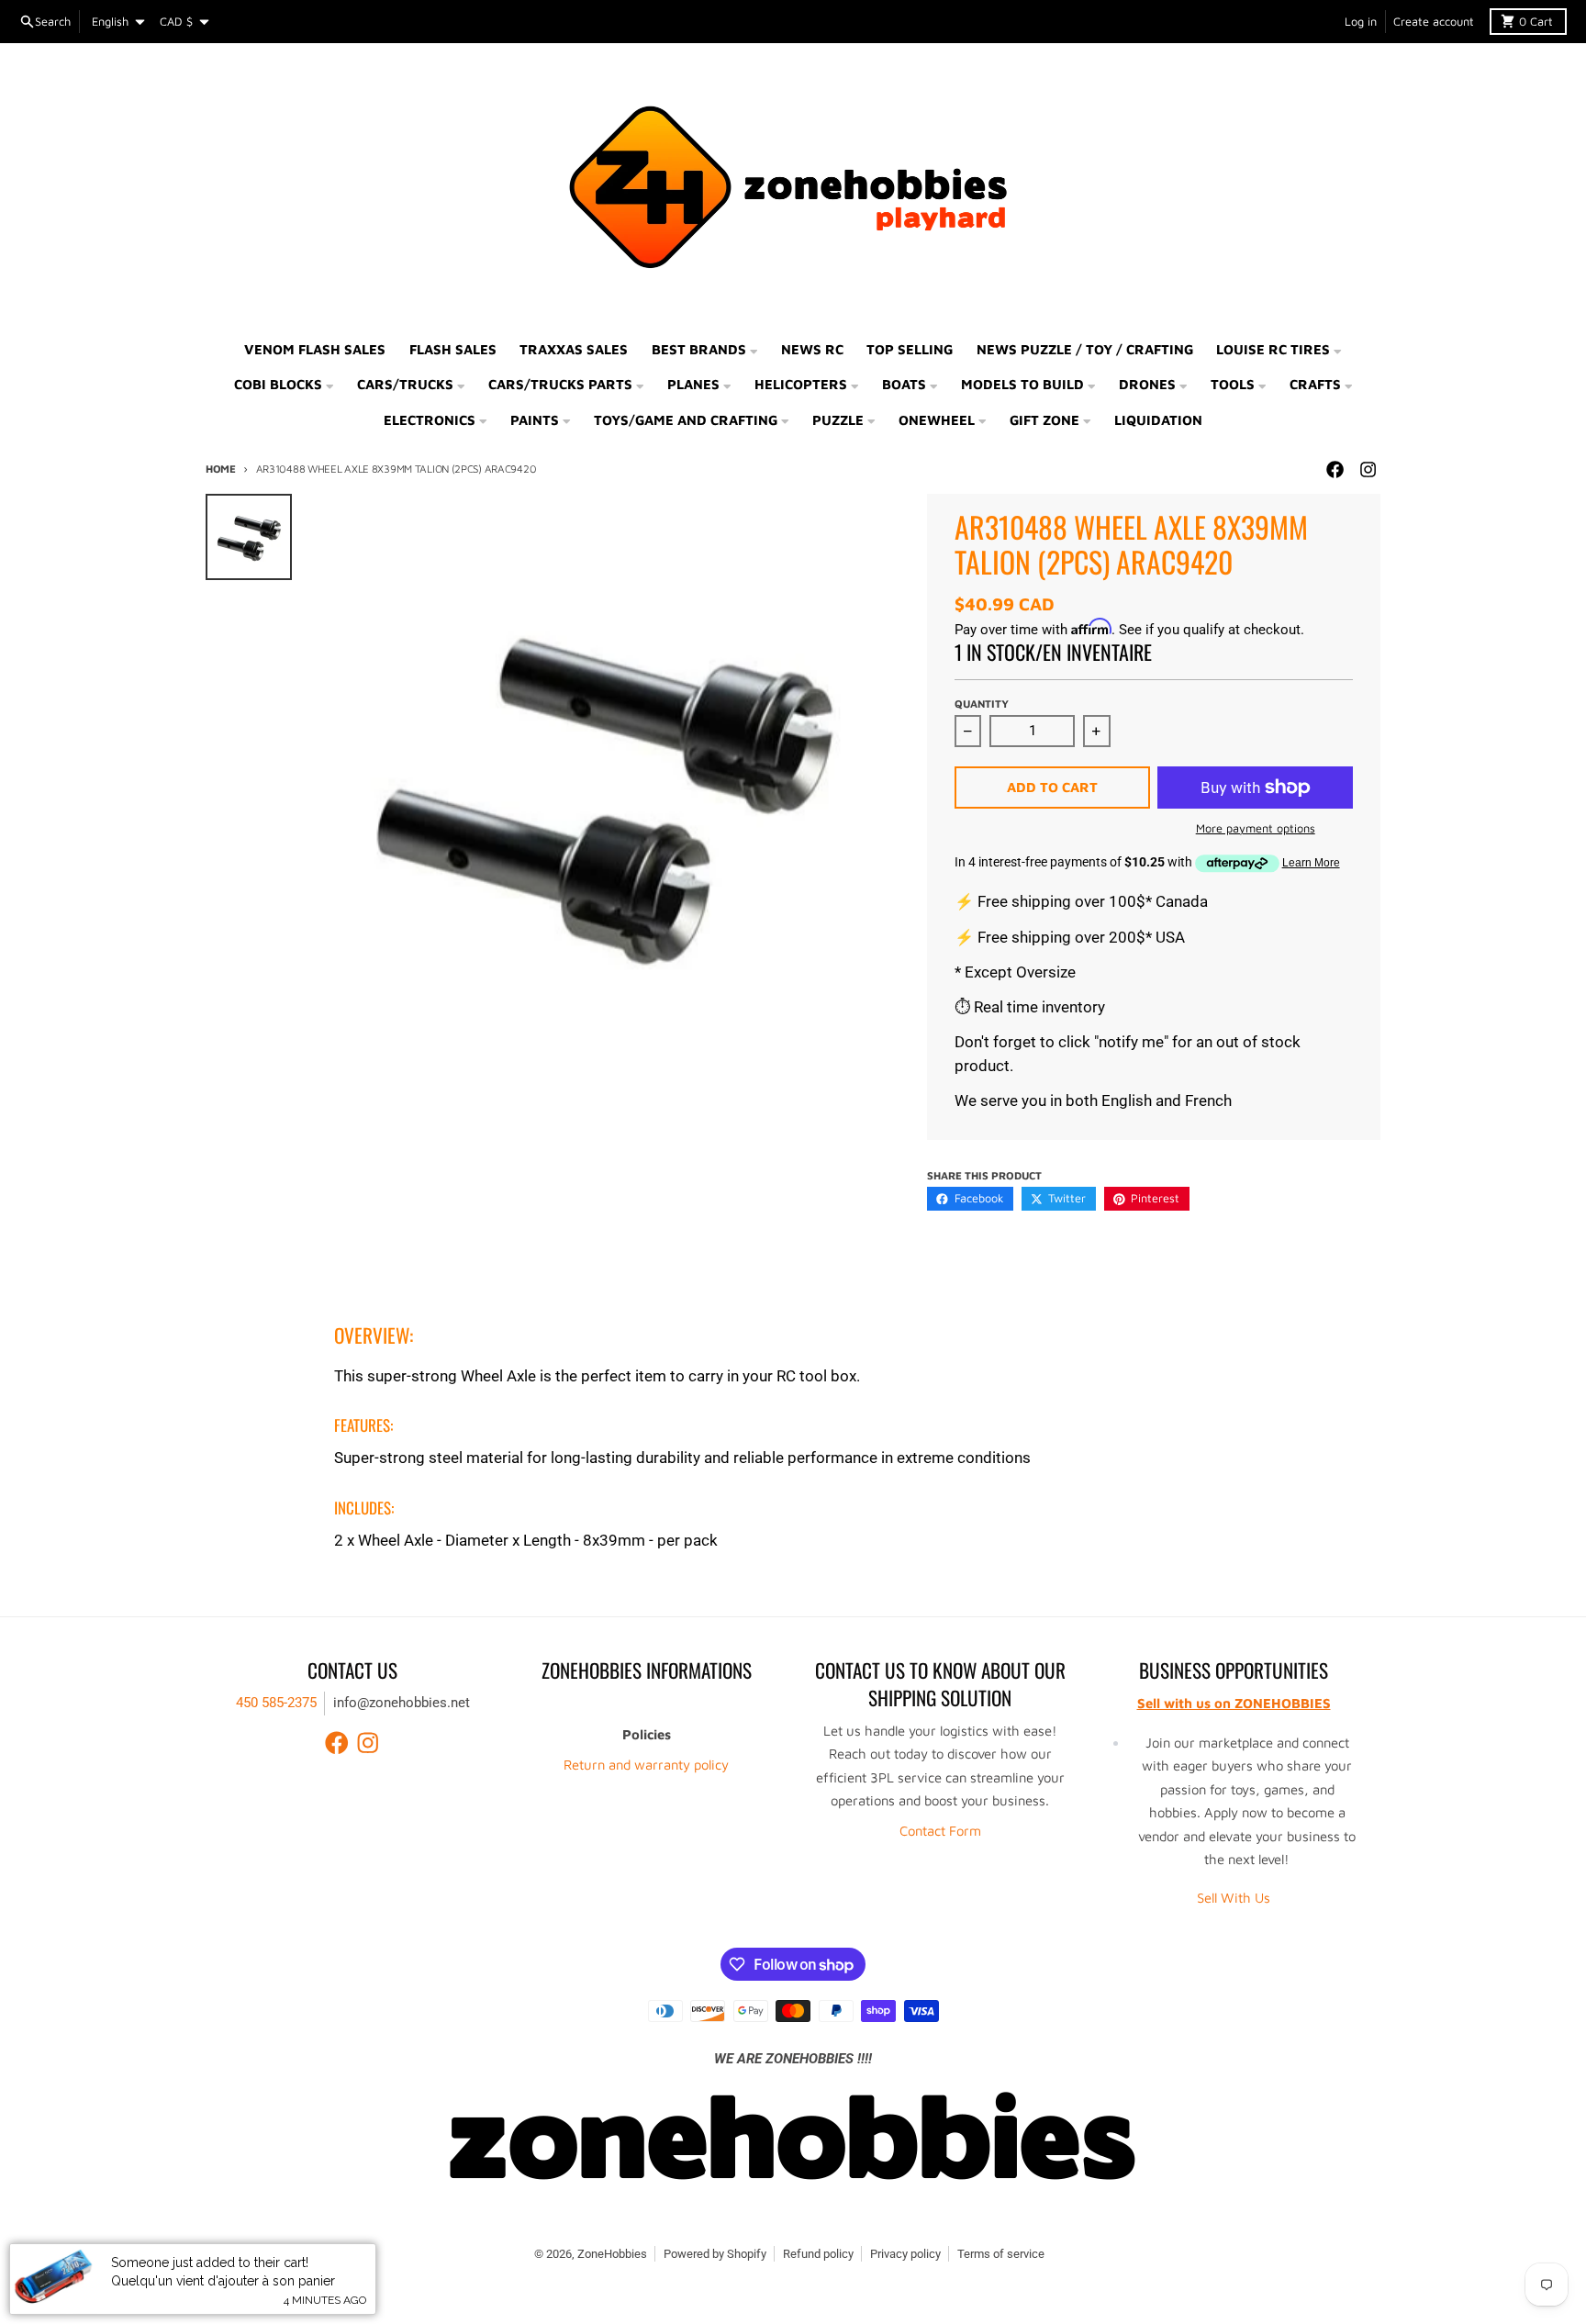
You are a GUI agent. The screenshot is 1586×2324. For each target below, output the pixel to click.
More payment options (1256, 828)
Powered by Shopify (715, 2254)
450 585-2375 (276, 1703)
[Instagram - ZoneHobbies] (1368, 470)
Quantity (982, 704)
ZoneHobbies (612, 2254)
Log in (1361, 22)
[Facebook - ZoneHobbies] (1335, 470)
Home (221, 469)
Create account (1434, 22)
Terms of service (1001, 2254)
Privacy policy (905, 2254)
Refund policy (818, 2254)
